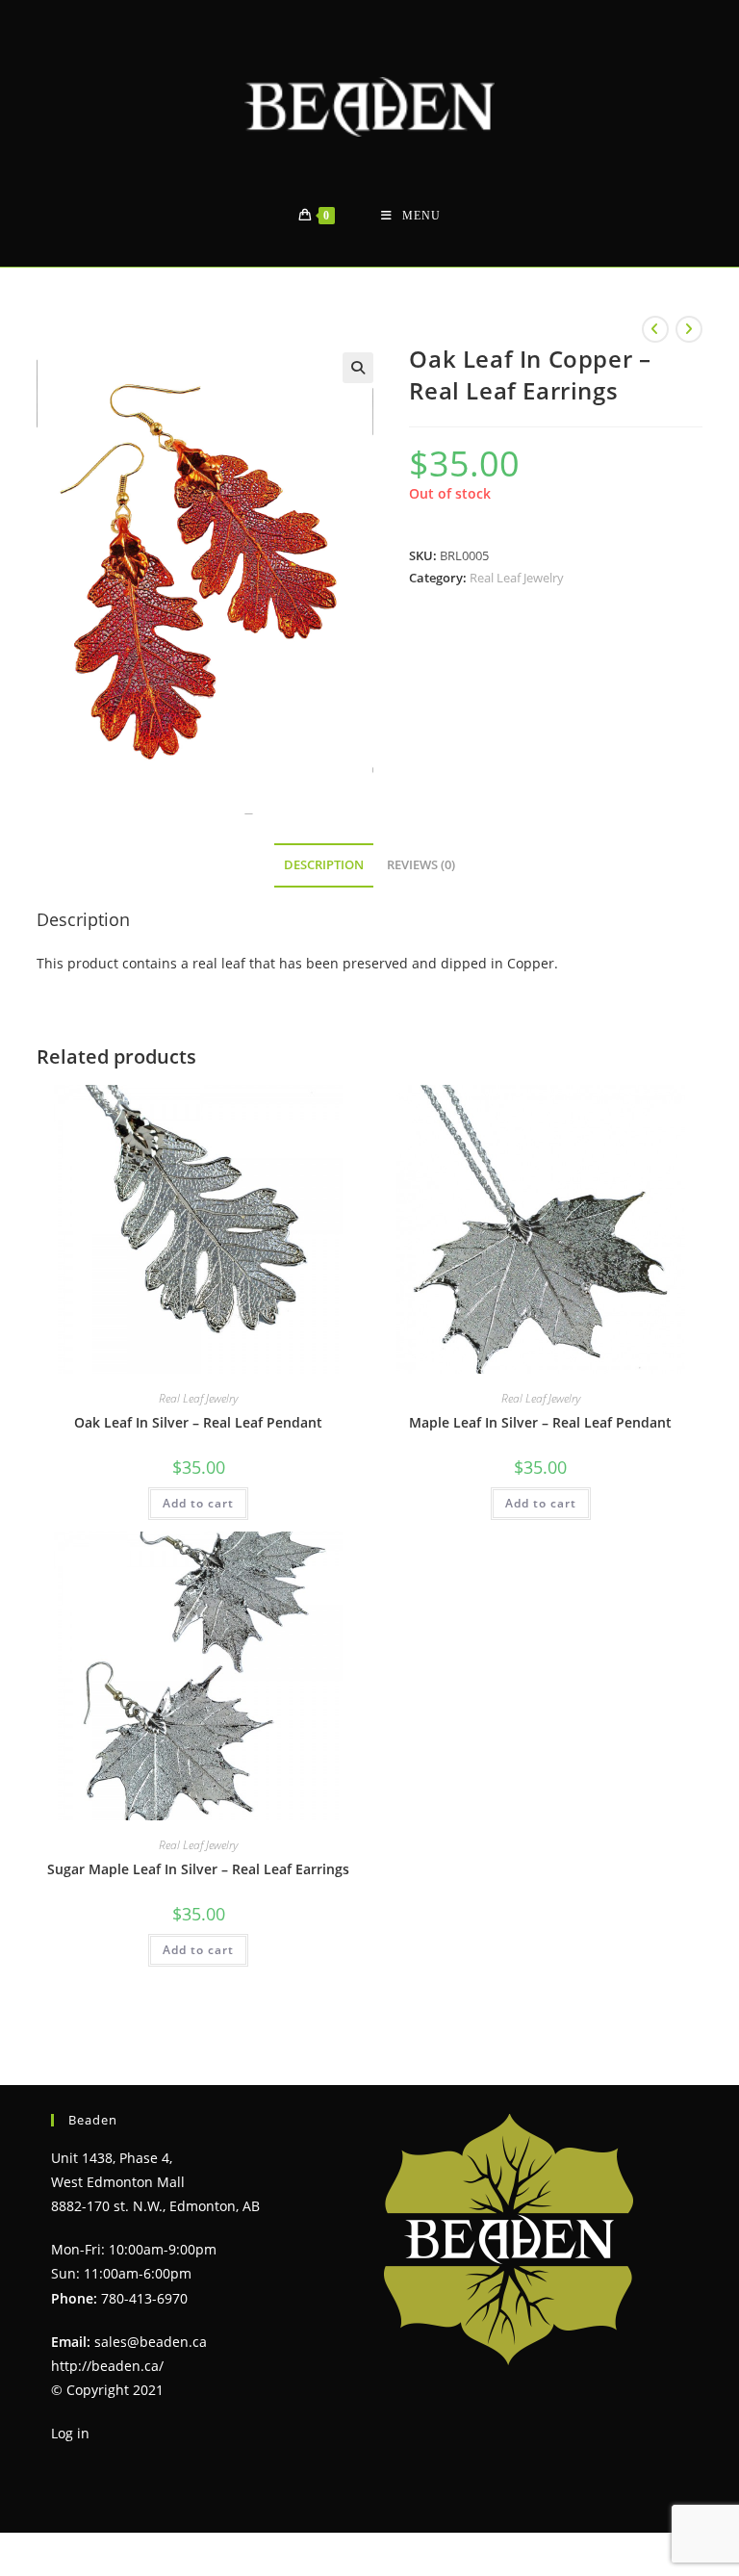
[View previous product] (655, 329)
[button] (358, 368)
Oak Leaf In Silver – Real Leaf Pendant (198, 1422)
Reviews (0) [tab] (421, 865)
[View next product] (689, 329)
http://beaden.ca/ (107, 2366)
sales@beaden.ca (151, 2342)
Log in (70, 2433)
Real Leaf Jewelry (517, 578)
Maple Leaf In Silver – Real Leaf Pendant (540, 1422)
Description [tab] (324, 865)
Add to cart (198, 1503)
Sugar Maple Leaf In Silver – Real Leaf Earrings (198, 1869)
